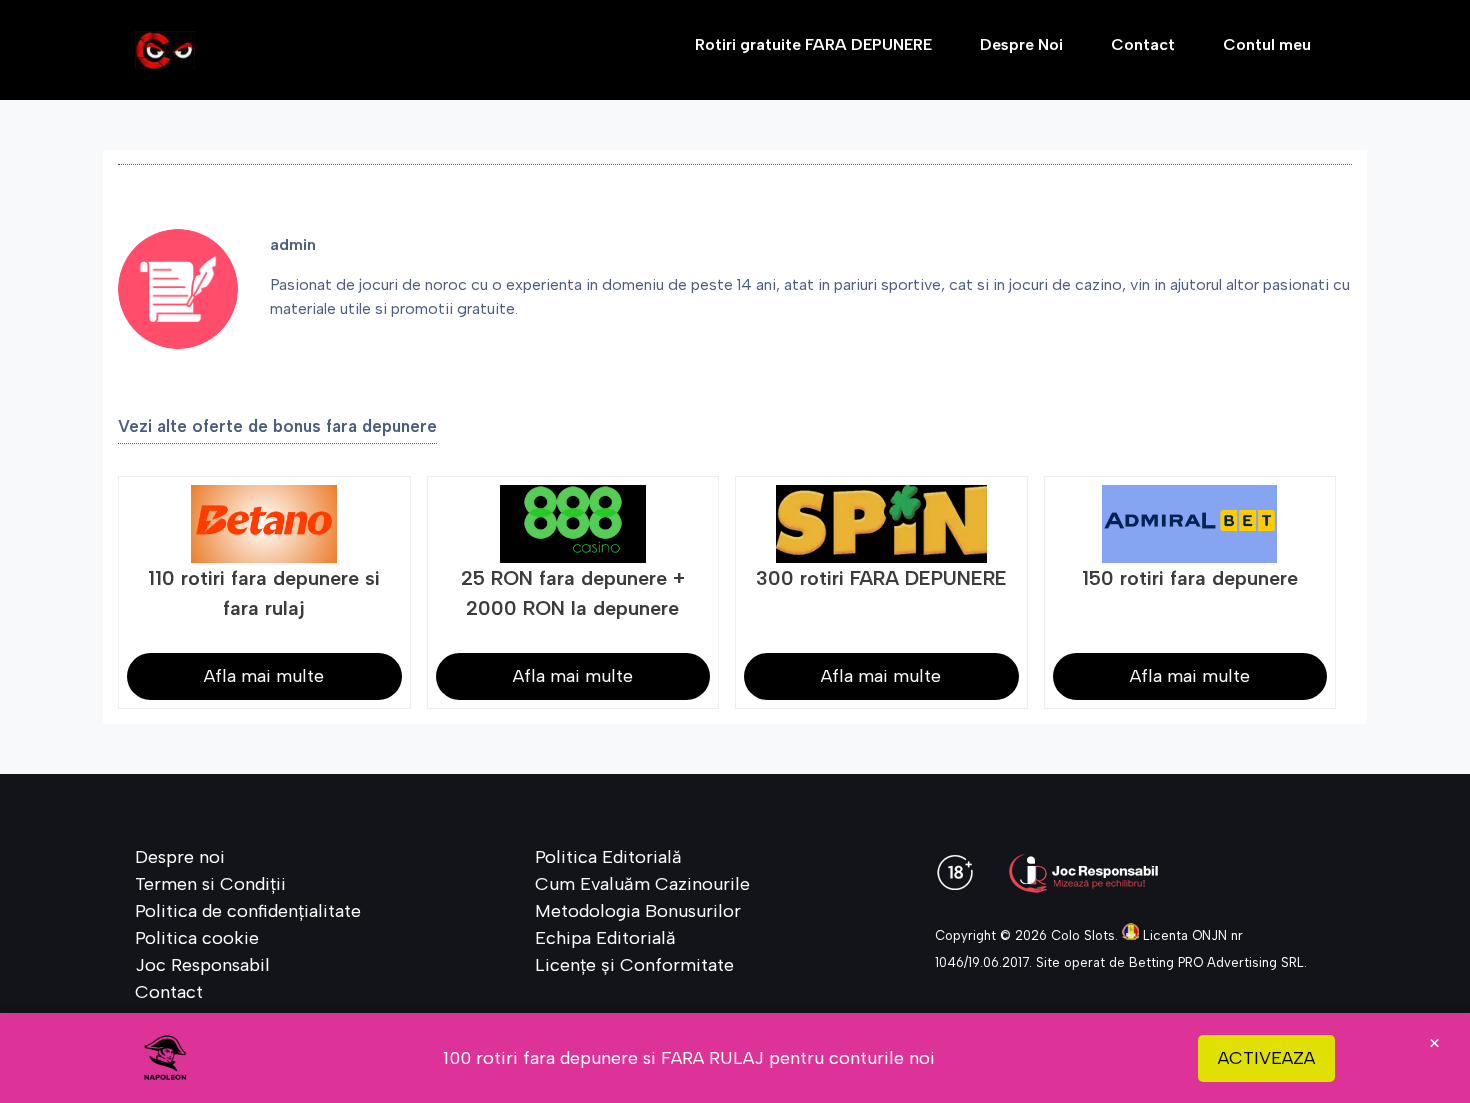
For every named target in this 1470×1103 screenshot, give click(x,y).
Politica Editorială (608, 857)
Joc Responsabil (202, 965)
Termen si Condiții (210, 884)
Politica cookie (197, 938)
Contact (1143, 44)
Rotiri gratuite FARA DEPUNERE (813, 44)
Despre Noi (1021, 44)
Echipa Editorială (605, 938)
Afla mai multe (264, 676)
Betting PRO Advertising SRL (1216, 962)
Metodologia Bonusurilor (638, 911)
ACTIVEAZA (1266, 1058)
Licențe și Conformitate (634, 965)
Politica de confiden (216, 911)
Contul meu (1267, 44)
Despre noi (180, 857)
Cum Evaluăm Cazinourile (642, 884)
